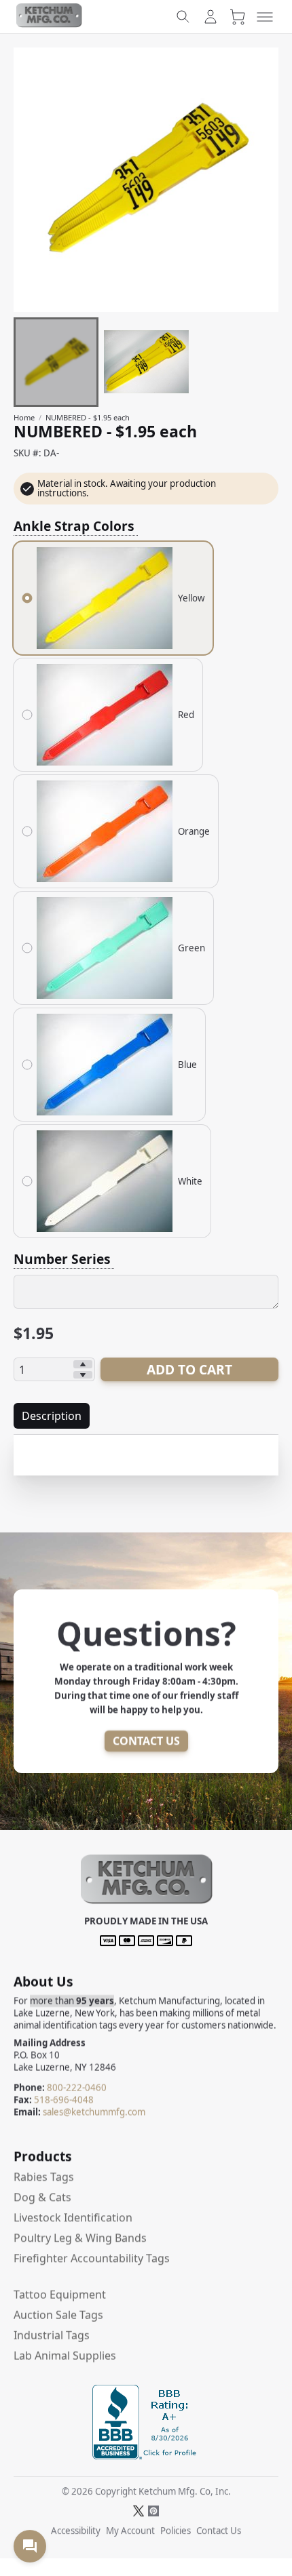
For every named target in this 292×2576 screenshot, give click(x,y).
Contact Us (146, 1741)
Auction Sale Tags (58, 2315)
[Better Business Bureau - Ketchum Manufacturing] (146, 2455)
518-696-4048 (64, 2100)
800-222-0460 (77, 2088)
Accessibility (76, 2531)
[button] (146, 1902)
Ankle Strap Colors (76, 526)
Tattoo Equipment (60, 2295)
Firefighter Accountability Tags (92, 2258)
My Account (130, 2531)
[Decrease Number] (83, 1375)
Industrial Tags (52, 2335)
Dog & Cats (42, 2197)
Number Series (64, 1259)
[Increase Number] (83, 1364)
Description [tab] (52, 1416)
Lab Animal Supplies (65, 2356)
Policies (176, 2531)
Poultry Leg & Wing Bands (80, 2238)
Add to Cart (189, 1369)
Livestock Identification (73, 2217)
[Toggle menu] (265, 17)
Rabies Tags (44, 2177)
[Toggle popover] (30, 2546)
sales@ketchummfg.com (94, 2112)
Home (24, 417)
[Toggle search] (183, 17)
